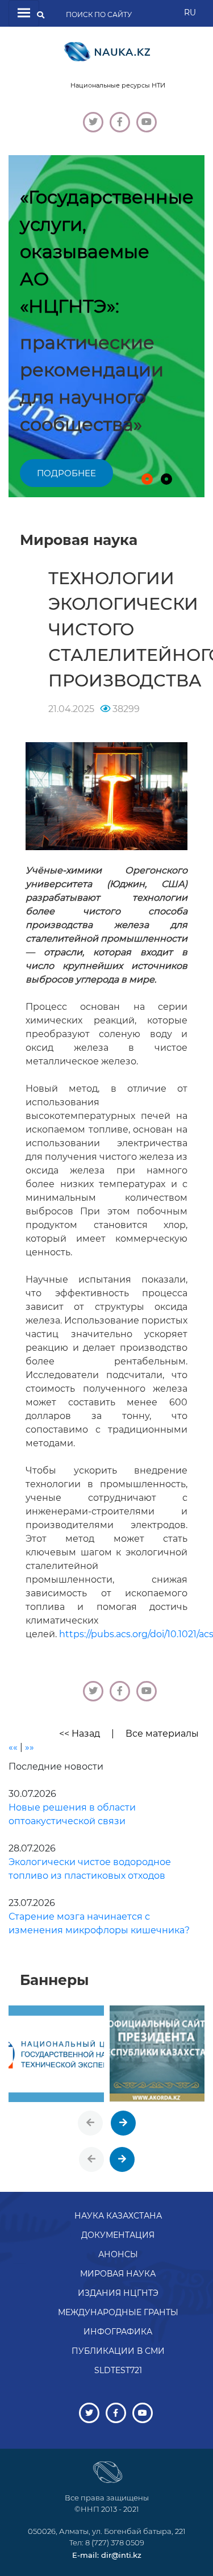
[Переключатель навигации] (24, 13)
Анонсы (118, 2250)
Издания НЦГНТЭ (118, 2288)
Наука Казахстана (118, 2211)
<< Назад (80, 1729)
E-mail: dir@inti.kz (107, 2550)
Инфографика (118, 2327)
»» (30, 1743)
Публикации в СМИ (118, 2346)
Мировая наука (118, 2269)
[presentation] (90, 2119)
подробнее (47, 473)
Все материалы (162, 1729)
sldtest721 (118, 2366)
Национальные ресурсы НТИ (118, 85)
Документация (118, 2230)
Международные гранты (118, 2308)
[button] (147, 475)
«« (13, 1743)
